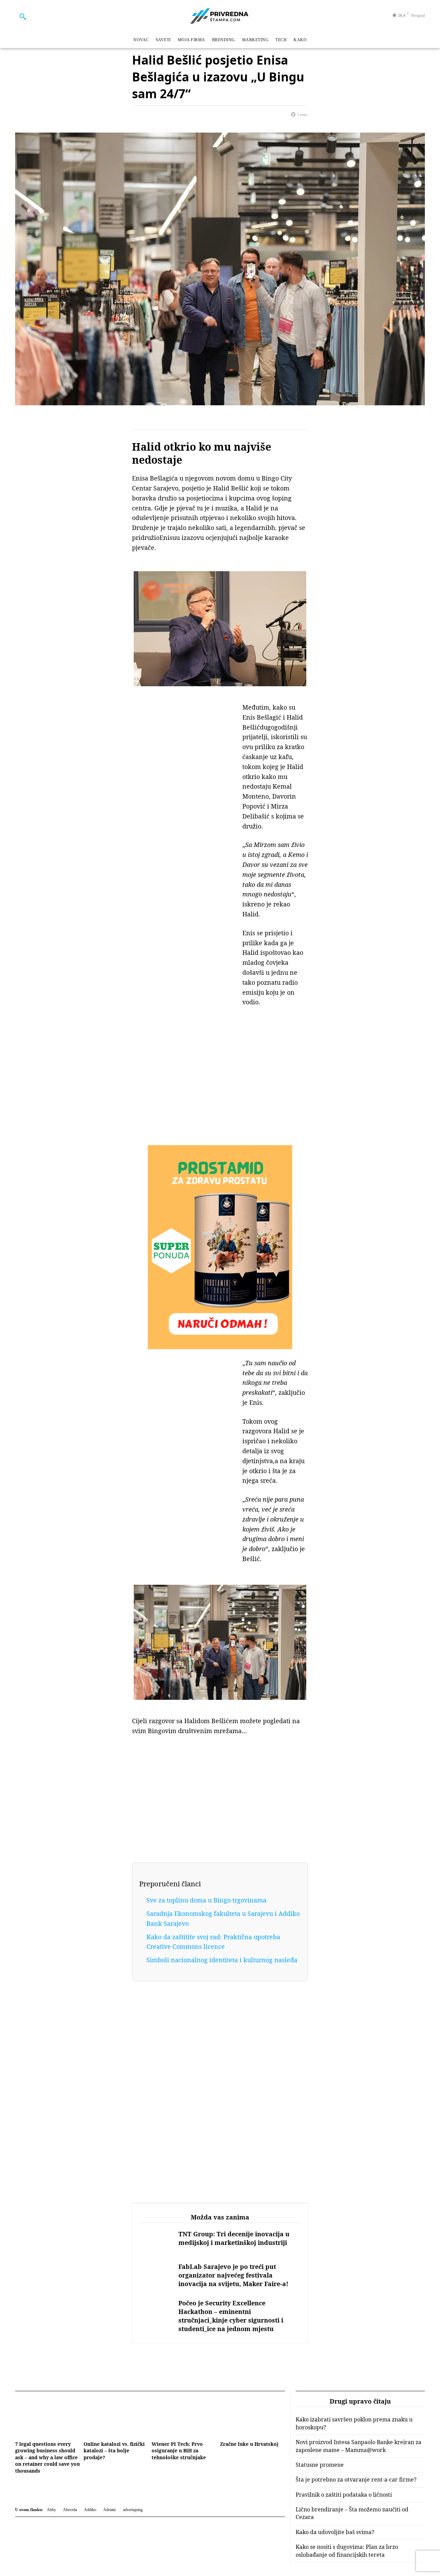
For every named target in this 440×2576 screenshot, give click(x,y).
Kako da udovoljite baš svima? (335, 2532)
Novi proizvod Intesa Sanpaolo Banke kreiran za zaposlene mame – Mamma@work (359, 2446)
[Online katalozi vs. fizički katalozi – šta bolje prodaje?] (116, 2417)
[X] (155, 116)
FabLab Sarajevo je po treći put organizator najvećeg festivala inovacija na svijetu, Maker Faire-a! (233, 2275)
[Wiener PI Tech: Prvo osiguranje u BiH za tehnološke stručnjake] (184, 2417)
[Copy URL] (202, 116)
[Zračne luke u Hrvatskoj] (252, 2417)
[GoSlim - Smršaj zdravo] (220, 1247)
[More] (218, 116)
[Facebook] (139, 116)
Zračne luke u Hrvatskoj (249, 2444)
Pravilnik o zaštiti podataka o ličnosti (344, 2495)
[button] (23, 16)
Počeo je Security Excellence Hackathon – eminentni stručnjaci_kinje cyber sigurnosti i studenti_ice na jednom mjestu (231, 2316)
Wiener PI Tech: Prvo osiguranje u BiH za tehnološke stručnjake (179, 2451)
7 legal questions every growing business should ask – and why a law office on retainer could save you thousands (47, 2457)
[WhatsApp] (186, 116)
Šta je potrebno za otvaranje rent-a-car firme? (356, 2479)
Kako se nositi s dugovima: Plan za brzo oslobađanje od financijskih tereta (347, 2551)
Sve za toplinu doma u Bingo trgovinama (206, 1900)
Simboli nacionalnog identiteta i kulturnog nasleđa (222, 1960)
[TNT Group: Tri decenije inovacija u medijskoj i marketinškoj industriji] (155, 2243)
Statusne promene (320, 2465)
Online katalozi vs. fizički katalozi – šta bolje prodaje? (114, 2451)
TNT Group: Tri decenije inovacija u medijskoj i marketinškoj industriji (234, 2238)
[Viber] (170, 116)
